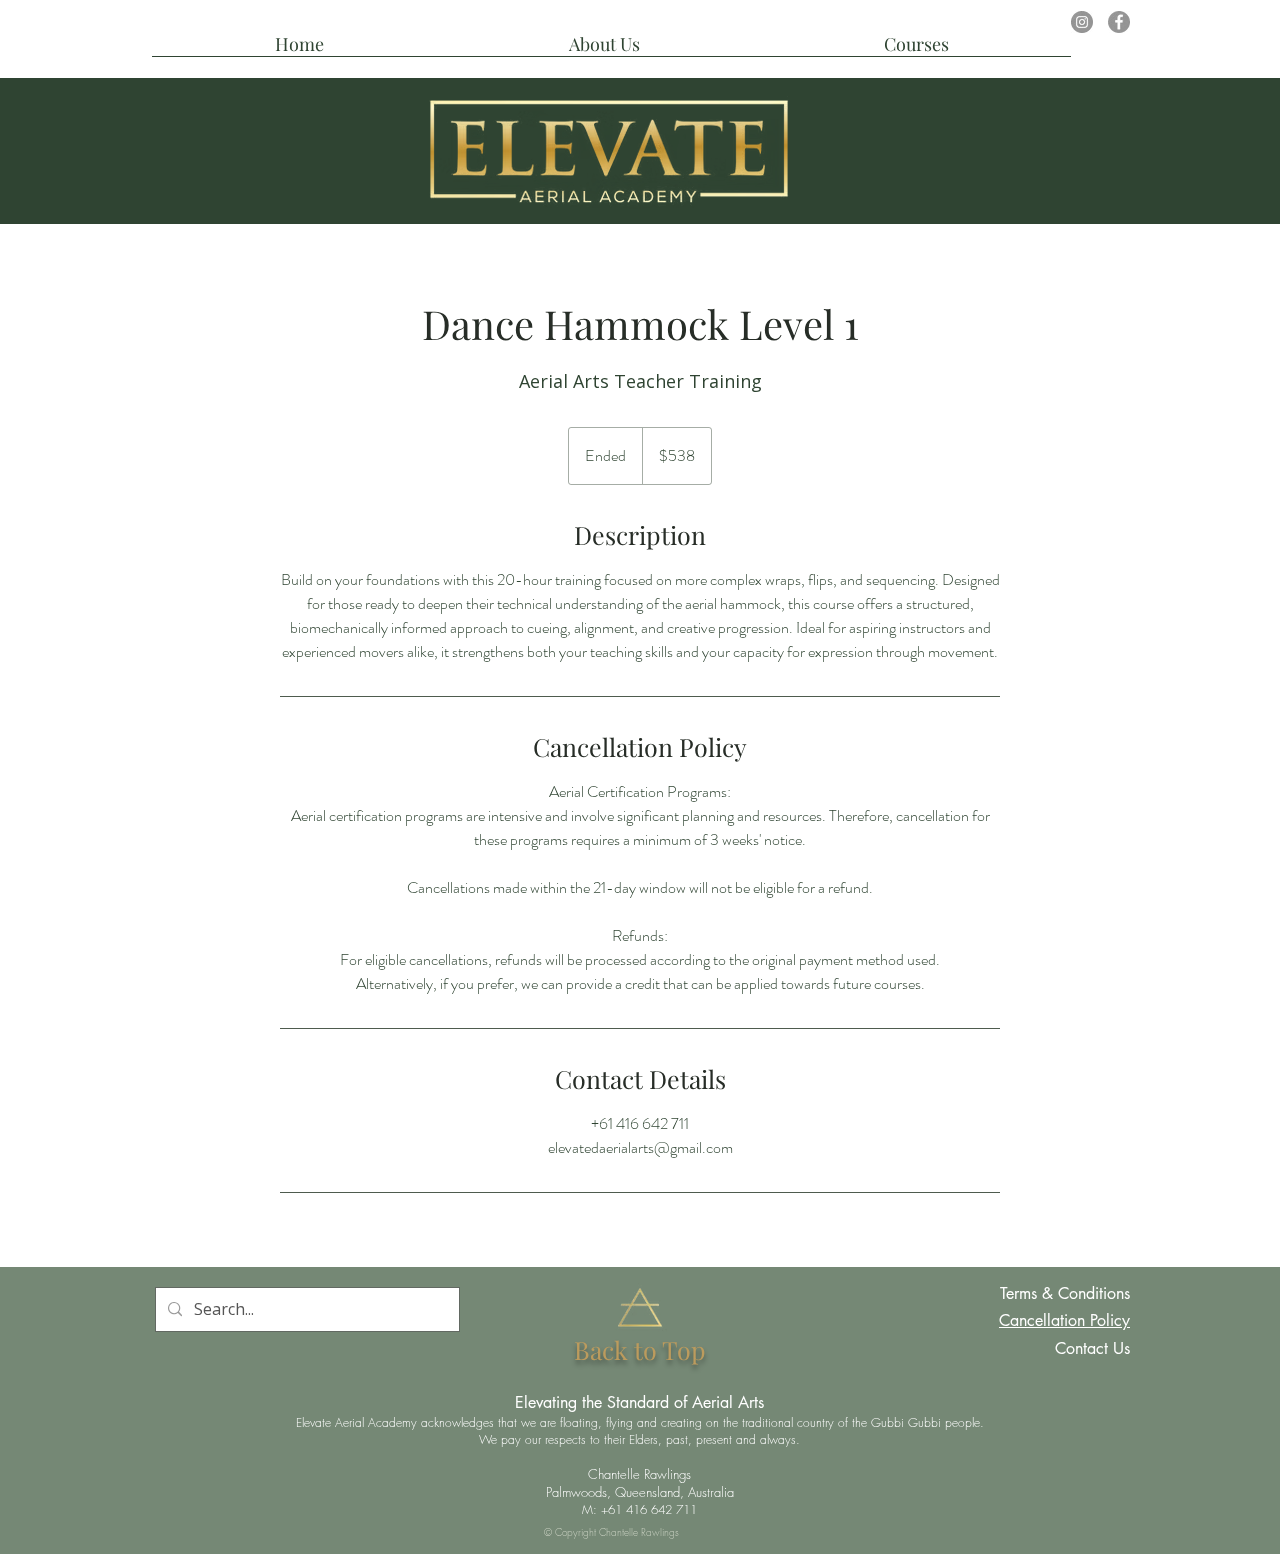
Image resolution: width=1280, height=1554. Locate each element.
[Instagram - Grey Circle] (1082, 22)
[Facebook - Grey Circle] (1119, 22)
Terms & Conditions (1065, 1293)
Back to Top (640, 1349)
